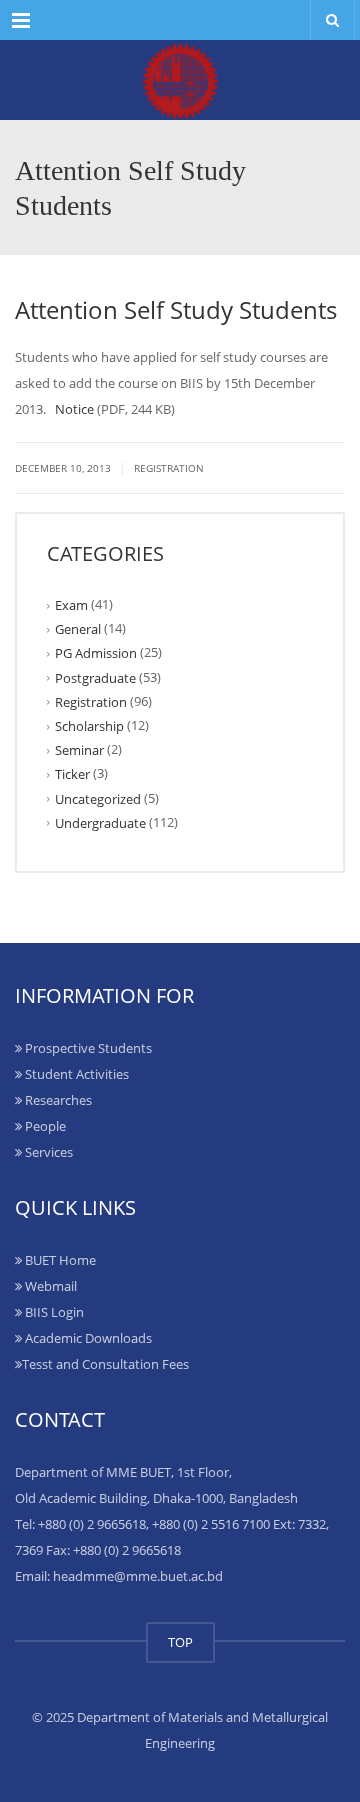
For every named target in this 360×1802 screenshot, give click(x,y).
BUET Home (59, 1260)
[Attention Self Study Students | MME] (180, 80)
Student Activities (75, 1074)
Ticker (72, 774)
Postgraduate (95, 677)
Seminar (79, 750)
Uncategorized (98, 798)
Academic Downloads (87, 1338)
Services (47, 1152)
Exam (71, 605)
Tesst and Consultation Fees (105, 1364)
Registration (169, 468)
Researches (57, 1100)
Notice (74, 409)
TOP (180, 1642)
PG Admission (96, 653)
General (78, 629)
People (44, 1126)
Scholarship (89, 726)
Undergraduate (100, 823)
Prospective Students (87, 1048)
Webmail (49, 1286)
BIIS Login (53, 1312)
